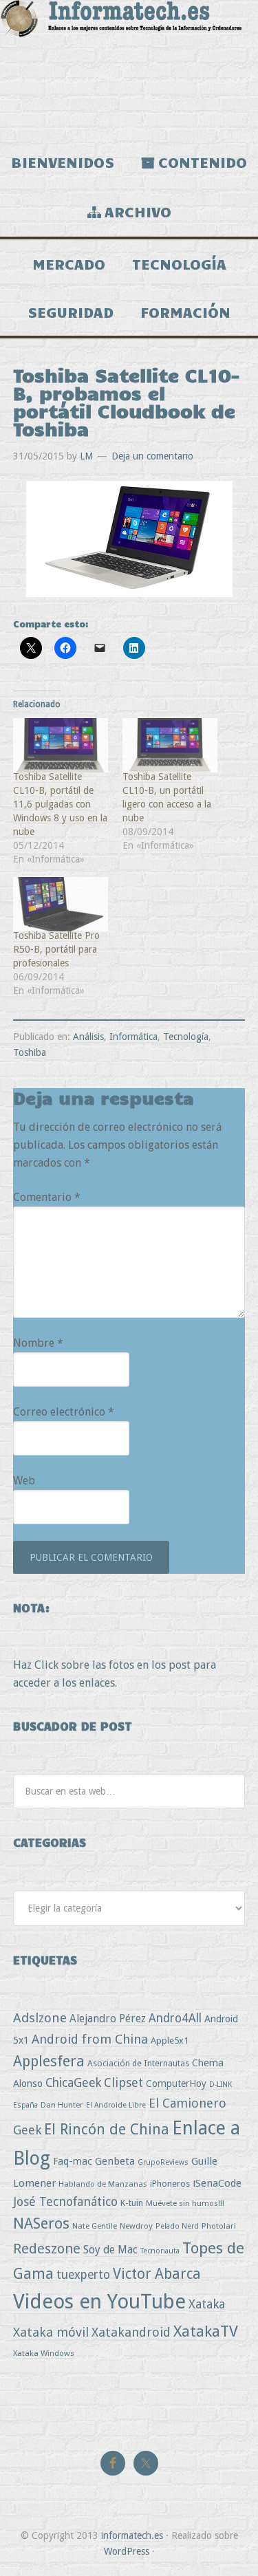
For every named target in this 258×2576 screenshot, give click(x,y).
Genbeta (115, 2161)
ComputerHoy (176, 2083)
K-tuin (132, 2203)
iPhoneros (170, 2184)
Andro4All (175, 2018)
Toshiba (30, 1052)
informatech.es (132, 2535)
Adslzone (40, 2018)
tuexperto (83, 2275)
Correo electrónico (64, 1412)
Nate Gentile (95, 2226)
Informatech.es (129, 69)
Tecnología (186, 1037)
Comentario (47, 1197)
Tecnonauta (160, 2251)
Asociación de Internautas (138, 2063)
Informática (133, 1037)
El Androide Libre (116, 2105)
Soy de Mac (110, 2250)
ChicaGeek (73, 2083)
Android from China (90, 2039)
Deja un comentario (152, 456)
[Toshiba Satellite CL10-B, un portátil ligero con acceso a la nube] (170, 745)
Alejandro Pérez (108, 2018)
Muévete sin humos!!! (185, 2203)
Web (24, 1481)
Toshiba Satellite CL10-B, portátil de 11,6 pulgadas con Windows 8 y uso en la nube (60, 804)
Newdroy (136, 2226)
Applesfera (49, 2061)
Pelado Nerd (177, 2226)
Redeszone (47, 2249)
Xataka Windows (44, 2353)
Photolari (219, 2226)
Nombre (38, 1343)
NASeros (41, 2223)
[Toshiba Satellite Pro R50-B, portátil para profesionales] (61, 904)
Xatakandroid (131, 2332)
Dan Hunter (62, 2105)
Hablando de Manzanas (103, 2184)
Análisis (88, 1037)
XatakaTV (206, 2331)
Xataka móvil (51, 2332)
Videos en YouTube (99, 2302)
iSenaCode (217, 2183)
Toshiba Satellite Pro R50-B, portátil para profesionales (56, 949)
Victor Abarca (157, 2274)
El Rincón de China (107, 2129)
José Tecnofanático (65, 2201)
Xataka (207, 2304)
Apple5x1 (170, 2041)
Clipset (123, 2082)
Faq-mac (73, 2161)
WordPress (127, 2551)
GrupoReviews (163, 2162)
